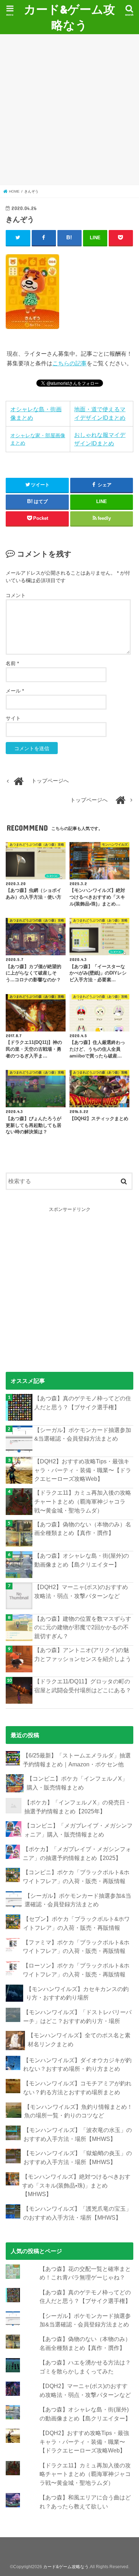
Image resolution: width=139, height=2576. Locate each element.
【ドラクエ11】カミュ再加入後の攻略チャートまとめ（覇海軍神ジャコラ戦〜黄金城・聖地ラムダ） (83, 1501)
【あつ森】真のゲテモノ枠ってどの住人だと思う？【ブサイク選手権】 (83, 1403)
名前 (12, 663)
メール (15, 691)
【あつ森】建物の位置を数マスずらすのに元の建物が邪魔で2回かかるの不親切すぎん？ (83, 1627)
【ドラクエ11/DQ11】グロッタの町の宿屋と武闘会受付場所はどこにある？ (83, 1686)
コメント (16, 595)
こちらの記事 (69, 363)
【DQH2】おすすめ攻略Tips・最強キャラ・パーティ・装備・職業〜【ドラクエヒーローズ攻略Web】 (83, 1470)
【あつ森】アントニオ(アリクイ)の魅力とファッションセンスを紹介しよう (83, 1654)
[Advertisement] (69, 110)
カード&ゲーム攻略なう (69, 17)
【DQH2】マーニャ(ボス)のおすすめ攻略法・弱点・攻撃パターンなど (81, 1591)
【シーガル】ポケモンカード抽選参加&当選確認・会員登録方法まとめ (83, 1434)
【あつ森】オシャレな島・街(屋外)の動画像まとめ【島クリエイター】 (82, 1560)
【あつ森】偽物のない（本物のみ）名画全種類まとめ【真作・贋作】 (83, 1529)
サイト (13, 718)
